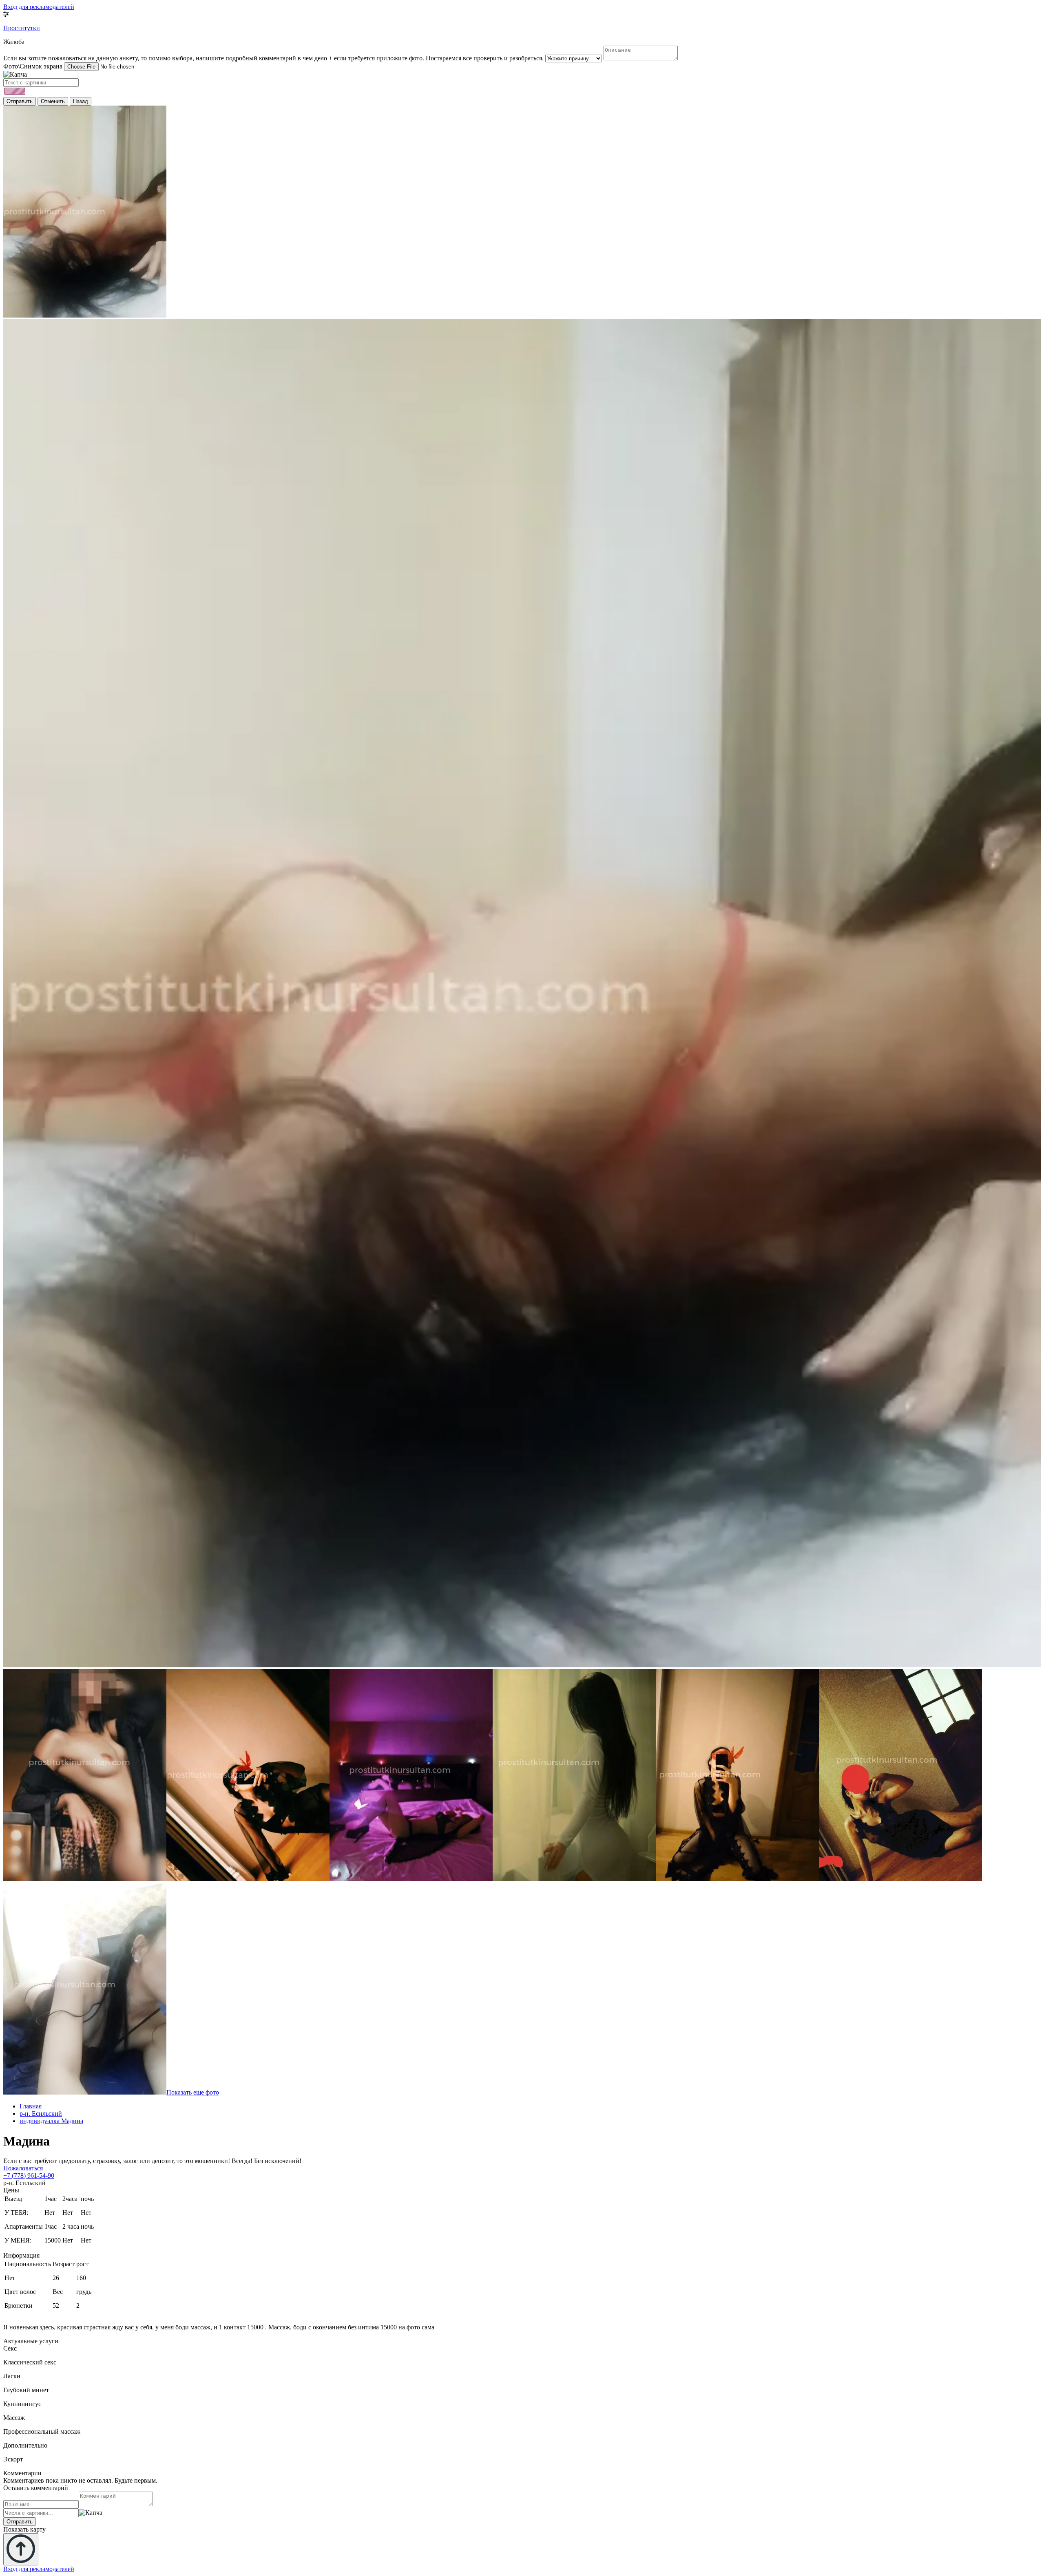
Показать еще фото (193, 2092)
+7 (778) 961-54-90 (29, 2175)
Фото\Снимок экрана (33, 66)
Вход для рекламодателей (39, 7)
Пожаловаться (23, 2168)
